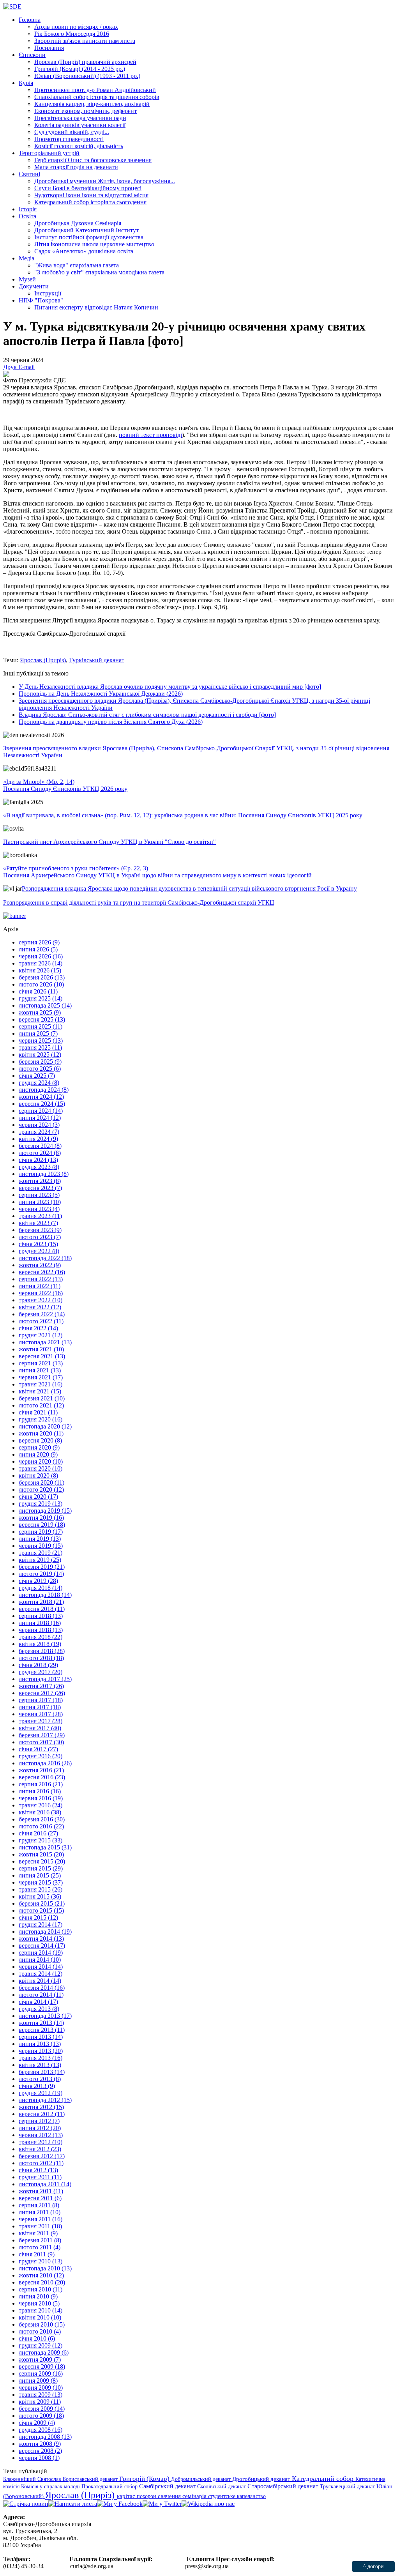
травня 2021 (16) (41, 1384)
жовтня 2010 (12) (41, 2275)
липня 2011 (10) (40, 2212)
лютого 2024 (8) (40, 1153)
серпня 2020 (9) (39, 1447)
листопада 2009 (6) (44, 2352)
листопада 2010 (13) (45, 2268)
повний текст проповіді (150, 435)
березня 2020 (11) (41, 1482)
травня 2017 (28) (41, 1721)
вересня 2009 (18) (42, 2366)
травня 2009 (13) (41, 2395)
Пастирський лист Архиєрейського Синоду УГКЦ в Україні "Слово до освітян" (109, 842)
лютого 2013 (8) (40, 2079)
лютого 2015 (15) (41, 1910)
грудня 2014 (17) (41, 1924)
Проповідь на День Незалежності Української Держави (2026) (101, 694)
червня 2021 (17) (41, 1377)
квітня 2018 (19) (40, 1644)
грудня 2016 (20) (41, 1756)
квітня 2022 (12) (40, 1307)
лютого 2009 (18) (41, 2416)
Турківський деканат (97, 660)
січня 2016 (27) (38, 1833)
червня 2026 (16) (41, 956)
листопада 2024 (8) (44, 1090)
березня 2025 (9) (40, 1062)
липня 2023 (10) (40, 1202)
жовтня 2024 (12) (41, 1097)
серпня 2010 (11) (41, 2289)
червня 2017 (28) (41, 1714)
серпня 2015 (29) (41, 1868)
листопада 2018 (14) (45, 1595)
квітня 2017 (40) (40, 1728)
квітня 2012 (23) (40, 2149)
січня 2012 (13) (38, 2170)
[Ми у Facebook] (120, 2504)
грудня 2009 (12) (41, 2345)
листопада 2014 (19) (45, 1932)
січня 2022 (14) (38, 1328)
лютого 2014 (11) (41, 1995)
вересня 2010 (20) (42, 2282)
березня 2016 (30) (42, 1819)
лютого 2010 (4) (40, 2331)
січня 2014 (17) (38, 2002)
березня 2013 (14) (42, 2072)
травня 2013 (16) (41, 2058)
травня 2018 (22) (41, 1637)
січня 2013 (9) (37, 2086)
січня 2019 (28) (38, 1581)
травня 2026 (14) (41, 963)
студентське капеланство (237, 2496)
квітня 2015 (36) (40, 1896)
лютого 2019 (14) (41, 1574)
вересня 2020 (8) (40, 1440)
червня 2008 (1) (39, 2458)
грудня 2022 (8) (39, 1251)
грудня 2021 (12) (41, 1335)
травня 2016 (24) (41, 1805)
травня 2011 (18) (40, 2226)
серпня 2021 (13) (41, 1363)
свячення (170, 2496)
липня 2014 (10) (40, 1960)
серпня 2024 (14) (41, 1111)
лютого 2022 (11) (41, 1321)
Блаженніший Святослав (33, 2479)
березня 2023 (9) (40, 1230)
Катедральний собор (324, 2479)
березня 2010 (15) (42, 2324)
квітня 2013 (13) (40, 2065)
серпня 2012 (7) (39, 2121)
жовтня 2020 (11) (41, 1433)
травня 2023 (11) (40, 1216)
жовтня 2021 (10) (41, 1349)
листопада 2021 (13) (45, 1342)
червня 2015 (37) (41, 1882)
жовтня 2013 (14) (41, 2023)
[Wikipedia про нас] (208, 2504)
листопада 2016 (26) (45, 1763)
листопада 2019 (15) (45, 1511)
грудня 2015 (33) (41, 1840)
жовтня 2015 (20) (41, 1854)
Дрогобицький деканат (262, 2479)
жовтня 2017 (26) (41, 1686)
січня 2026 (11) (38, 991)
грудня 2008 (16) (41, 2430)
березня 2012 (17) (42, 2156)
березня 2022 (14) (42, 1314)
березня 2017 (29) (42, 1735)
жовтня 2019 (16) (41, 1518)
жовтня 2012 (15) (41, 2107)
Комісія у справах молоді (51, 2486)
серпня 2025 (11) (41, 1026)
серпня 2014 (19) (41, 1953)
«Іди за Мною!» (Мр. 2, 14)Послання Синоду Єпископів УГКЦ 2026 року (65, 785)
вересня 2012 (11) (42, 2114)
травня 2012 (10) (41, 2142)
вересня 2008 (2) (40, 2451)
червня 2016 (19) (41, 1798)
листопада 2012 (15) (45, 2100)
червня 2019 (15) (41, 1546)
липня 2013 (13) (40, 2044)
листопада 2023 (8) (44, 1174)
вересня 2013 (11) (42, 2030)
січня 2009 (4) (37, 2423)
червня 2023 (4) (39, 1209)
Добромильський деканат (202, 2479)
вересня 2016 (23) (42, 1777)
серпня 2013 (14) (41, 2037)
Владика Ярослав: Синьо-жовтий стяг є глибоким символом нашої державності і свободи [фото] (147, 715)
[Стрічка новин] (26, 2504)
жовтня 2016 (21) (41, 1770)
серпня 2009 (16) (41, 2374)
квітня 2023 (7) (38, 1223)
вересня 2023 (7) (40, 1188)
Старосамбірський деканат (284, 2486)
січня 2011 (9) (37, 2254)
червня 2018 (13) (41, 1630)
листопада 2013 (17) (45, 2016)
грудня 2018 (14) (41, 1588)
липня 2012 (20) (40, 2128)
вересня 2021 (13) (42, 1356)
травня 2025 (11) (40, 1048)
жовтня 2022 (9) (40, 1265)
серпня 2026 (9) (39, 942)
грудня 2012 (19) (41, 2093)
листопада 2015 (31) (45, 1847)
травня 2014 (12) (41, 1974)
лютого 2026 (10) (41, 984)
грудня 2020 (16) (41, 1419)
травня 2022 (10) (41, 1300)
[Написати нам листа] (73, 2504)
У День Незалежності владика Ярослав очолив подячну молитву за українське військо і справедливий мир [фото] (170, 687)
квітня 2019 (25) (40, 1560)
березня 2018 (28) (42, 1651)
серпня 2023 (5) (39, 1195)
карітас (127, 2496)
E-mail (26, 367)
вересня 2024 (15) (42, 1104)
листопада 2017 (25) (45, 1679)
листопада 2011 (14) (45, 2184)
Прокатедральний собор (110, 2486)
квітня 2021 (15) (40, 1391)
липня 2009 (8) (38, 2381)
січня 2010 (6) (37, 2338)
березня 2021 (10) (42, 1398)
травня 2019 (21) (41, 1553)
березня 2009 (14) (42, 2409)
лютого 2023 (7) (40, 1237)
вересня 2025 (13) (42, 1019)
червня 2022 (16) (41, 1293)
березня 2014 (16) (42, 1988)
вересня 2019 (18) (42, 1525)
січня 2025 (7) (37, 1076)
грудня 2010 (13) (41, 2261)
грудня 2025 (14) (41, 998)
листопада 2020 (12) (45, 1426)
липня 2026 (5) (38, 949)
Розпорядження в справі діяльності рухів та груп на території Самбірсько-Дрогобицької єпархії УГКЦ (139, 903)
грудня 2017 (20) (41, 1672)
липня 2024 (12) (40, 1118)
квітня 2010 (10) (40, 2317)
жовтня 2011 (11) (41, 2191)
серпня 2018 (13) (41, 1616)
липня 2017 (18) (40, 1707)
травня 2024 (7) (39, 1132)
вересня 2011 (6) (40, 2198)
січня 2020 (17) (38, 1497)
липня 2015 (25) (40, 1875)
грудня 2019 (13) (41, 1504)
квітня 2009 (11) (40, 2402)
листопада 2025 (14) (45, 1005)
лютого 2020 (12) (41, 1490)
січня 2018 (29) (38, 1665)
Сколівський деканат (222, 2486)
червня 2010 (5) (39, 2303)
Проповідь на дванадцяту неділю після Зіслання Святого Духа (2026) (111, 722)
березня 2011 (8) (40, 2240)
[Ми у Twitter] (162, 2504)
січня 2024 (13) (38, 1160)
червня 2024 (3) (39, 1125)
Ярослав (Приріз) (43, 660)
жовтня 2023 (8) (40, 1181)
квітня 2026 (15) (40, 970)
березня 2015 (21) (42, 1903)
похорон (147, 2496)
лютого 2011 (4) (40, 2247)
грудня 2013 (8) (39, 2009)
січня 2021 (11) (38, 1412)
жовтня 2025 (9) (40, 1012)
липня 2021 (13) (40, 1370)
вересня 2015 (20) (42, 1861)
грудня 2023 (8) (39, 1167)
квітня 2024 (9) (38, 1139)
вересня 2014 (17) (42, 1946)
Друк (11, 367)
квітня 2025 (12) (40, 1055)
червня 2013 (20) (41, 2051)
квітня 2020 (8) (38, 1475)
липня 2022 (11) (40, 1286)
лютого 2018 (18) (41, 1658)
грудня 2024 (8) (39, 1083)
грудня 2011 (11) (40, 2177)
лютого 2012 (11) (41, 2163)
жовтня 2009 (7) (40, 2359)
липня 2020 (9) (38, 1454)
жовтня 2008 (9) (40, 2444)
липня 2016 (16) (40, 1791)
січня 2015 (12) (38, 1917)
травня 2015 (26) (41, 1889)
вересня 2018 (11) (42, 1609)
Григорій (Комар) (145, 2479)
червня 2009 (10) (41, 2388)
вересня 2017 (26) (42, 1693)
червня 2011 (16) (41, 2219)
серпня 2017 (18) (41, 1700)
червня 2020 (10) (41, 1461)
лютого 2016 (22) (41, 1826)
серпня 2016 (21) (41, 1784)
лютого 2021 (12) (41, 1405)
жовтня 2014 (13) (41, 1939)
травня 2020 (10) (41, 1468)
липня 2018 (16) (40, 1623)
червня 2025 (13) (41, 1040)
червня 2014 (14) (41, 1967)
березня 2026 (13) (42, 977)
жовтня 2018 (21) (41, 1602)
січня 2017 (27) (38, 1749)
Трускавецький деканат (348, 2486)
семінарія (195, 2496)
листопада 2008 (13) (45, 2437)
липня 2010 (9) (38, 2296)
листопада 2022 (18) (45, 1258)
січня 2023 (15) (38, 1244)
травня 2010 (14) (41, 2310)
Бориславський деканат (91, 2479)
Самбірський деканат (168, 2486)
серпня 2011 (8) (39, 2205)
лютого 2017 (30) (41, 1742)
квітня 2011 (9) (38, 2233)
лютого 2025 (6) (40, 1069)
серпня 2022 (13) (41, 1279)
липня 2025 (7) (38, 1033)
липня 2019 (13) (40, 1539)
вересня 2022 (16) (42, 1272)
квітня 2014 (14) (40, 1981)
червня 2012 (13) (41, 2135)
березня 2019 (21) (42, 1567)
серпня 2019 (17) (41, 1532)
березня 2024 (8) (40, 1146)
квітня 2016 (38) (40, 1812)
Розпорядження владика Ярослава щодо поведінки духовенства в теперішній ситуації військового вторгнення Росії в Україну (189, 888)
